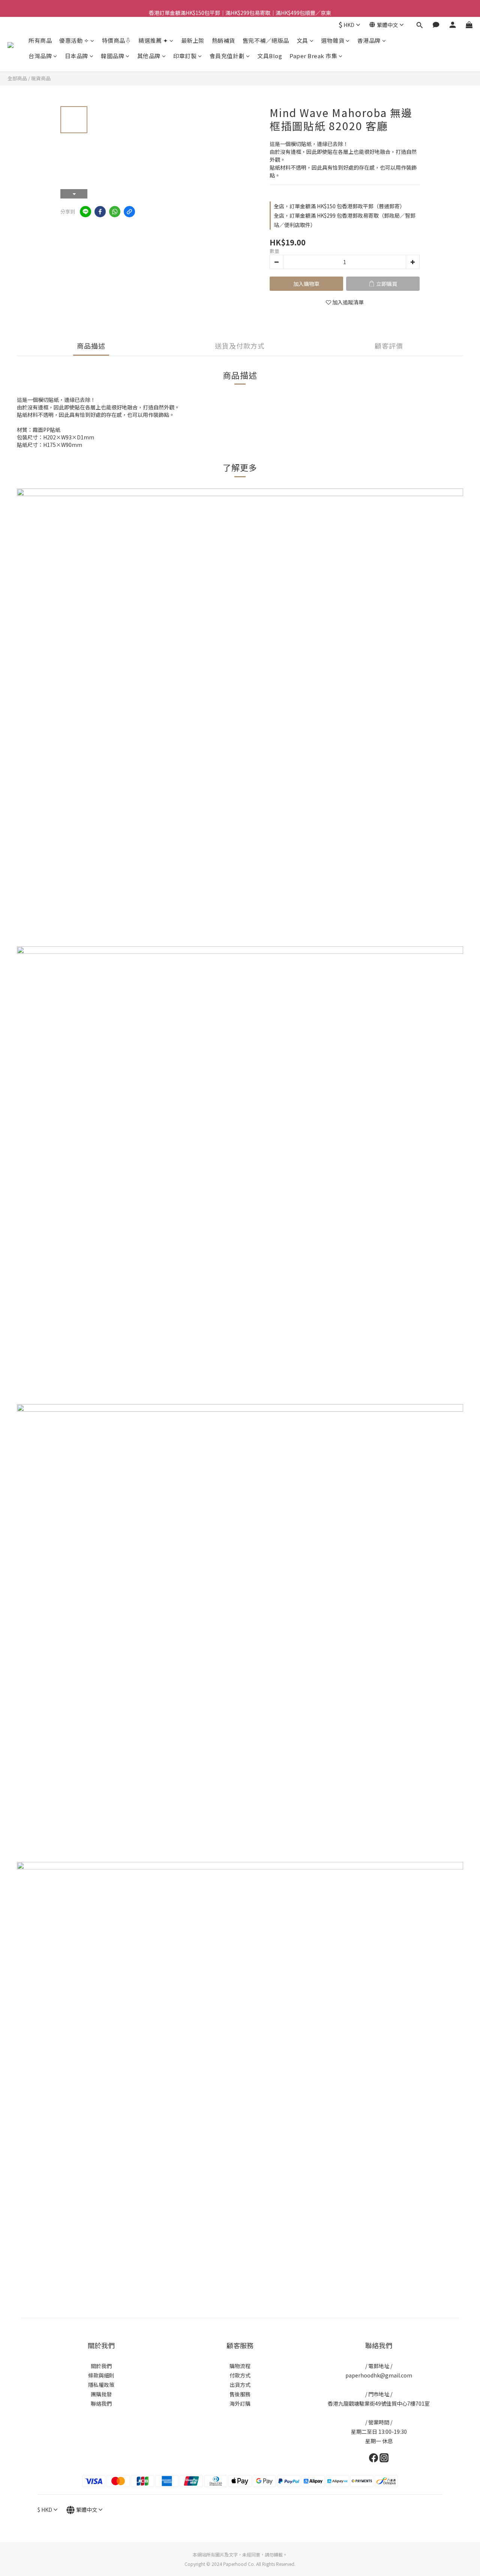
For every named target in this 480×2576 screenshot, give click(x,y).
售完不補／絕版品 (266, 40)
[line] (85, 212)
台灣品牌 (40, 56)
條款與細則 (101, 2375)
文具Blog (270, 56)
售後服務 (240, 2394)
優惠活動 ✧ (74, 40)
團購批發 (101, 2394)
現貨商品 (41, 78)
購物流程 (240, 2366)
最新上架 (193, 40)
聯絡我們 (101, 2403)
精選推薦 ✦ (153, 40)
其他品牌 (149, 56)
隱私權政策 (101, 2385)
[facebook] (100, 212)
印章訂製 (185, 56)
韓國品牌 (112, 56)
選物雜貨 (333, 40)
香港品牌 (369, 40)
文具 (302, 40)
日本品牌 (76, 56)
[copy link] (129, 212)
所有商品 (40, 40)
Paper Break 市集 (313, 56)
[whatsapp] (115, 212)
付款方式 (240, 2375)
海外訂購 (240, 2403)
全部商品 (17, 78)
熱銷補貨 (223, 40)
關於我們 (101, 2366)
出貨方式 (240, 2385)
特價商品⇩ (117, 40)
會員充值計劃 (227, 56)
